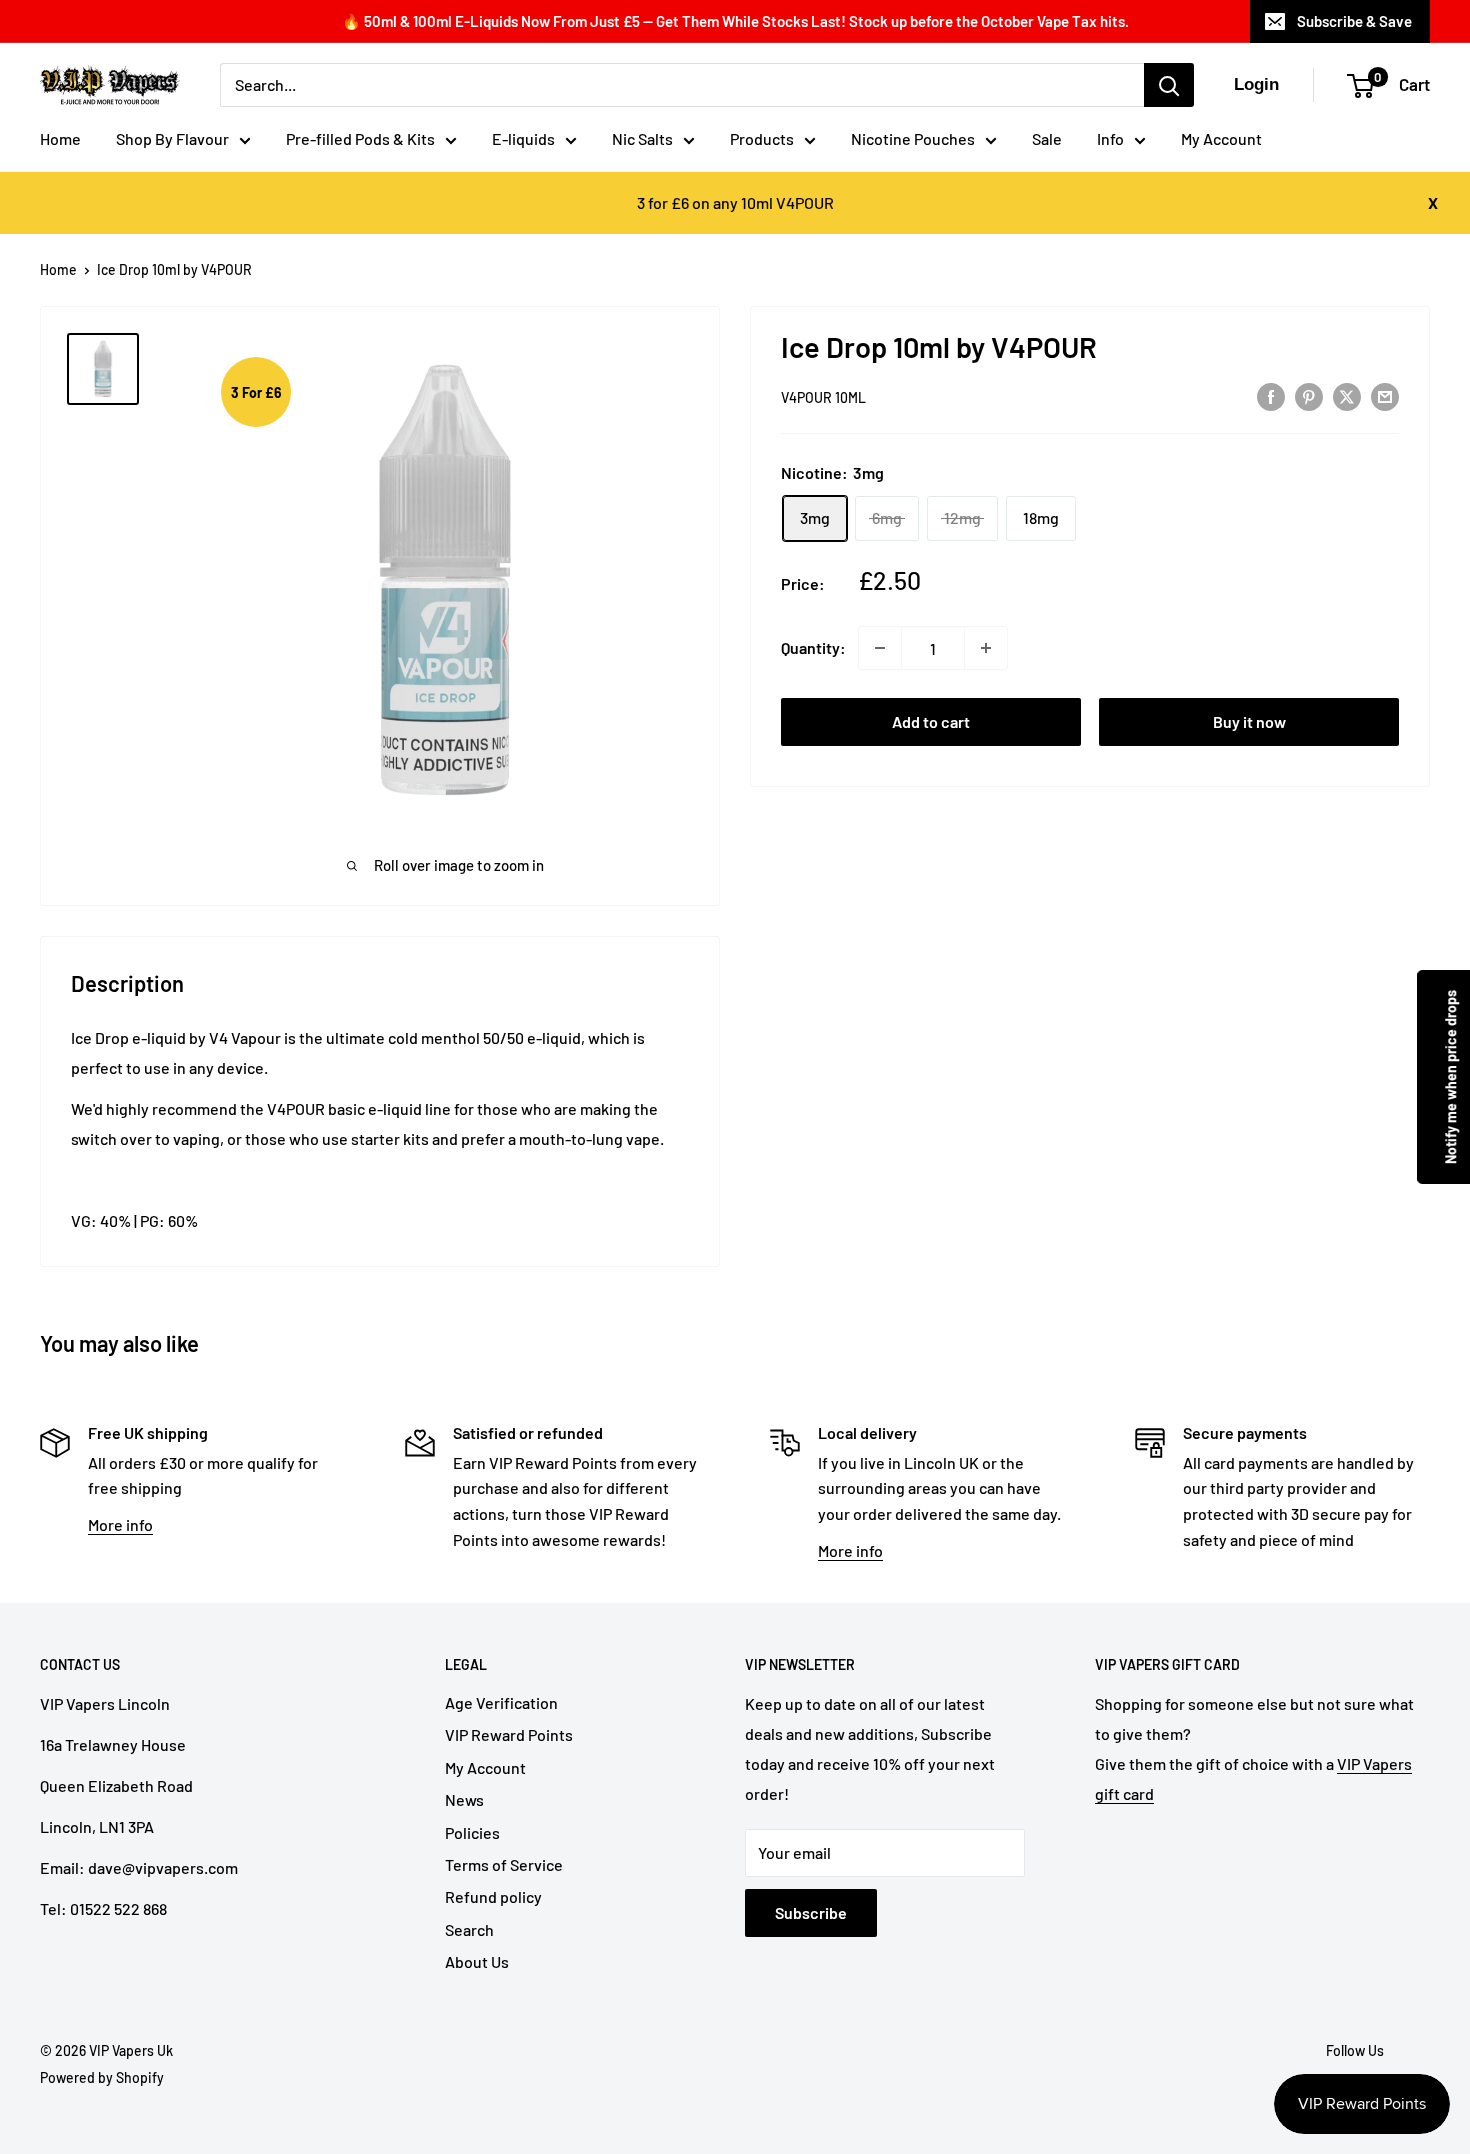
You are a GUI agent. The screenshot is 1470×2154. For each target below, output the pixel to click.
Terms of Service (504, 1864)
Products (762, 138)
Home (60, 138)
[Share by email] (1385, 395)
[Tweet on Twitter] (1347, 395)
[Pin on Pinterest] (1309, 395)
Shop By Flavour (172, 138)
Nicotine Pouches (913, 138)
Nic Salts (642, 138)
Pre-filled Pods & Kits (360, 138)
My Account (1221, 138)
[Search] (1169, 85)
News (464, 1799)
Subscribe (811, 1912)
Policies (472, 1832)
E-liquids (523, 138)
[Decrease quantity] (880, 648)
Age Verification (501, 1702)
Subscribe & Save (1354, 21)
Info (1110, 138)
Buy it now (1249, 721)
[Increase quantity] (986, 648)
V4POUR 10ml (823, 397)
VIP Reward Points (509, 1734)
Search (469, 1929)
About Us (477, 1961)
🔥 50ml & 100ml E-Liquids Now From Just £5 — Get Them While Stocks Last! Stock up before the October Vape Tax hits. (735, 21)
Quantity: (813, 647)
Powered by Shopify (102, 2077)
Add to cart (931, 721)
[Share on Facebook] (1271, 395)
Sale (1047, 138)
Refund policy (493, 1896)
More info (120, 1524)
